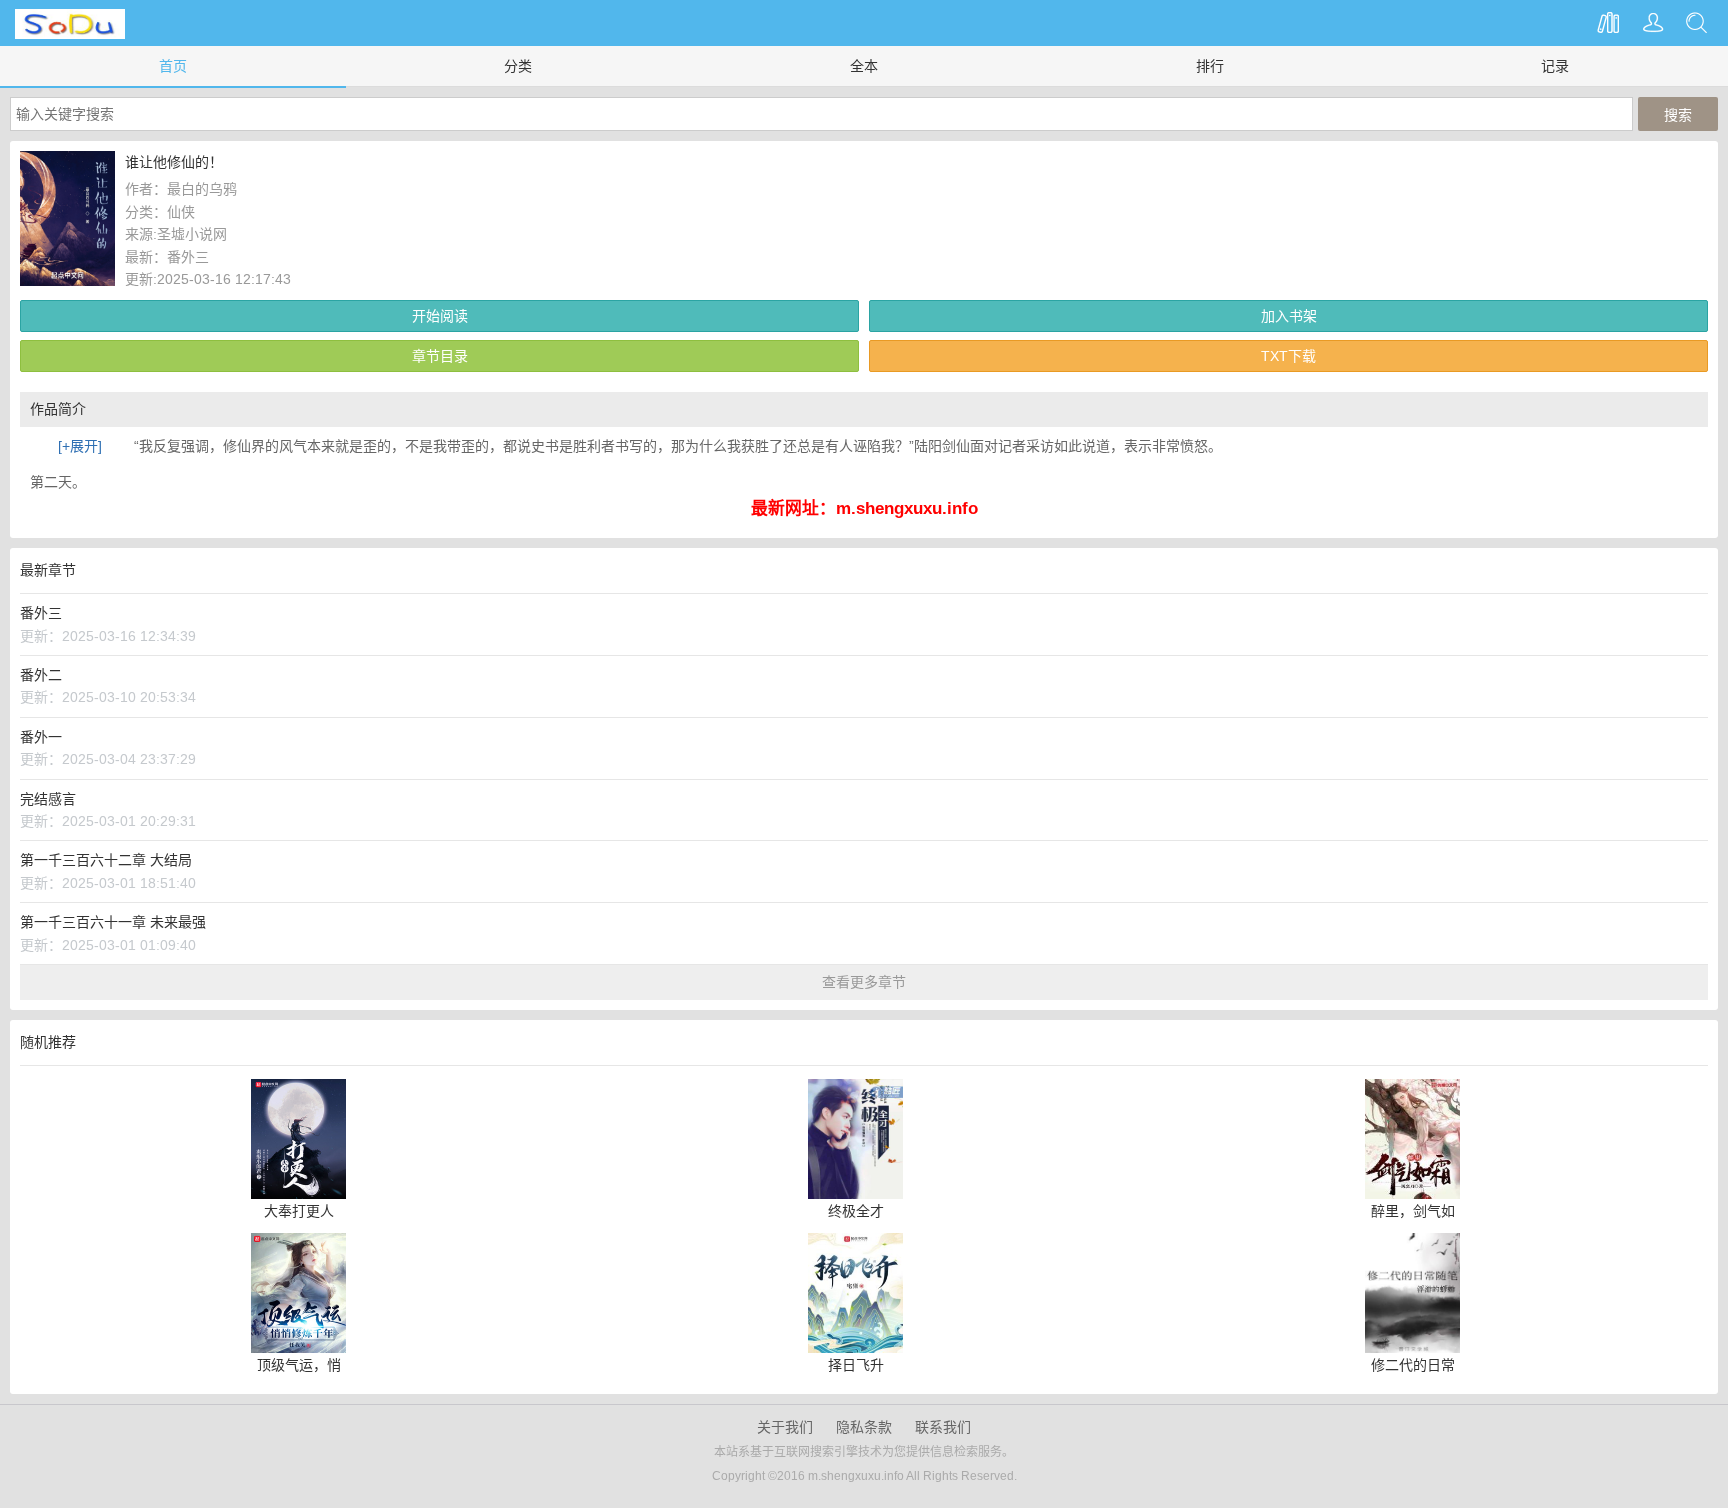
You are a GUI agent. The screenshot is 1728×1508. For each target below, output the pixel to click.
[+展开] (80, 446)
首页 (173, 66)
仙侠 (181, 212)
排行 (1210, 66)
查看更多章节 (864, 982)
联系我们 (943, 1427)
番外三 (188, 257)
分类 (518, 66)
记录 (1555, 66)
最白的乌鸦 (202, 189)
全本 (864, 66)
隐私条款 (864, 1427)
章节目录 (440, 356)
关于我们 (785, 1427)
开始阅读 (440, 316)
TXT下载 (1288, 356)
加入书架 (1289, 316)
